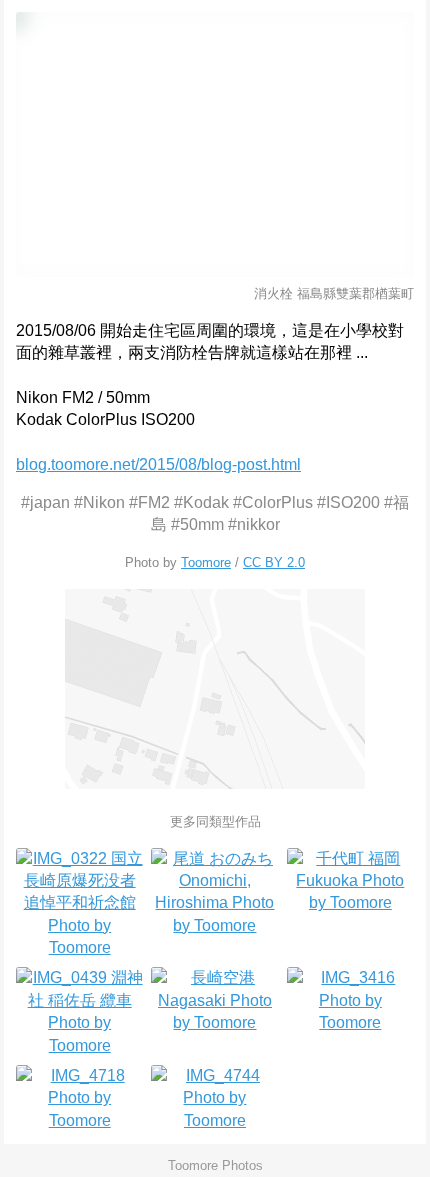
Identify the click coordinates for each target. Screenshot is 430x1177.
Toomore (206, 562)
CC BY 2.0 (274, 562)
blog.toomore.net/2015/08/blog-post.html (158, 464)
